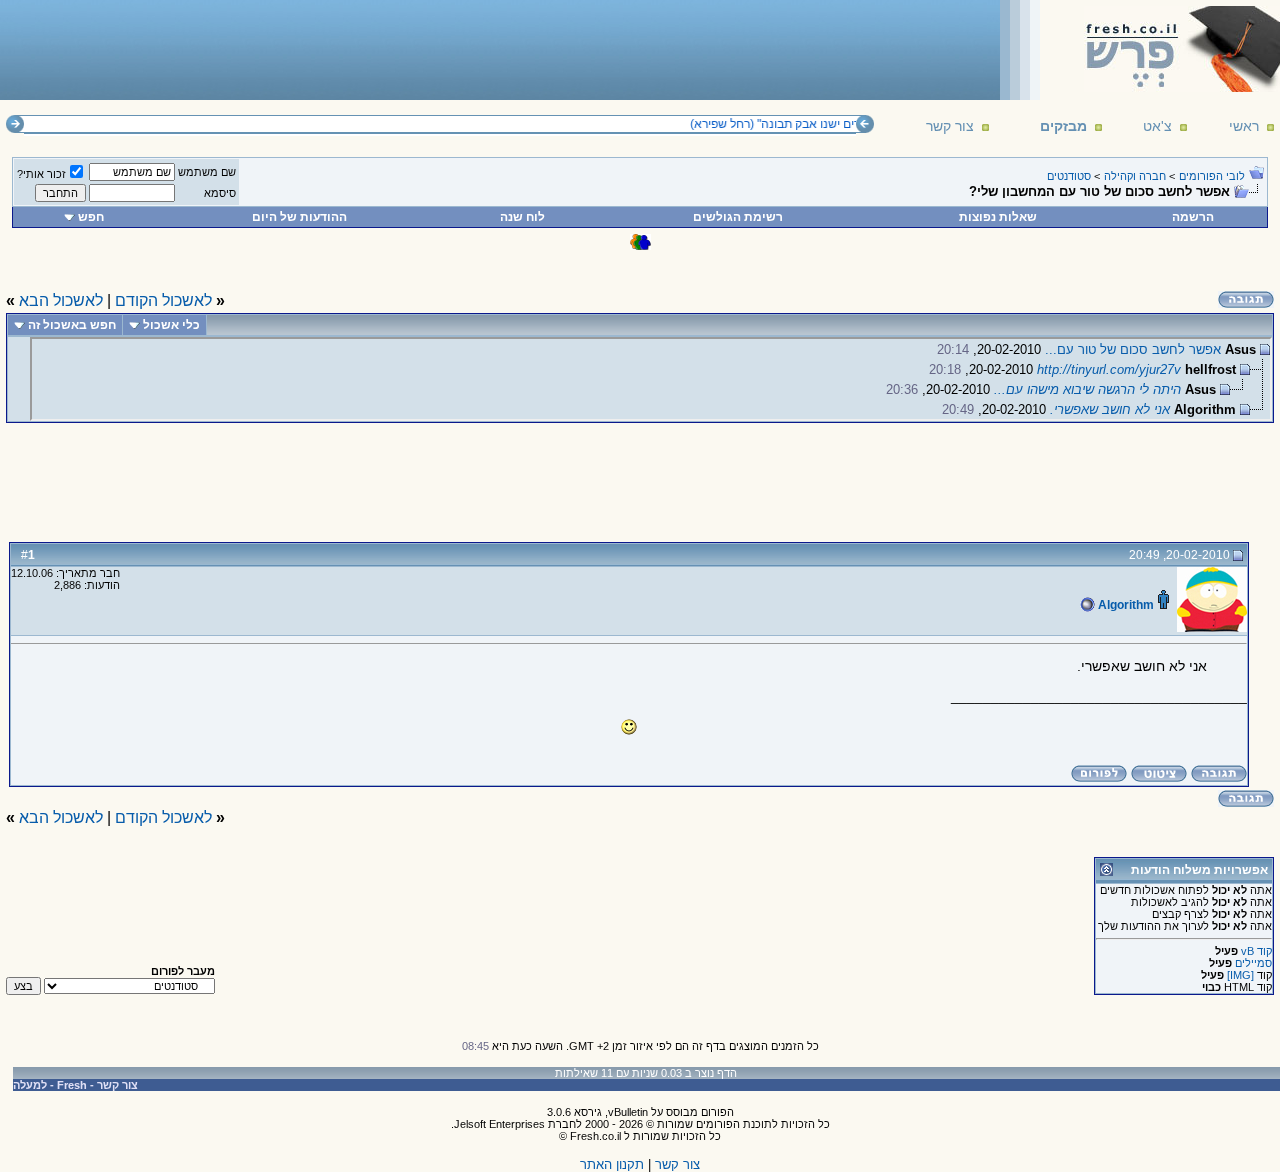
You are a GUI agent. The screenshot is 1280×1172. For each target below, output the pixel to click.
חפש (91, 217)
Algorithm (1124, 605)
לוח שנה (522, 217)
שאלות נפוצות (998, 217)
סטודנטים (1069, 176)
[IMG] (1240, 975)
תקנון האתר (612, 1164)
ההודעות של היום (299, 217)
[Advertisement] (371, 49)
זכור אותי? (41, 174)
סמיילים (1253, 963)
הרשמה (1193, 217)
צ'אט (1157, 126)
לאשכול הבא (61, 300)
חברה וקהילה (1135, 176)
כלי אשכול (171, 325)
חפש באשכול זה (72, 325)
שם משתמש (207, 172)
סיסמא (220, 193)
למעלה (30, 1085)
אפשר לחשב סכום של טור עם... (1133, 349)
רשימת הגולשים (738, 217)
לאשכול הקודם (163, 300)
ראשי (1244, 126)
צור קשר (950, 126)
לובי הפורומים (1212, 176)
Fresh (72, 1085)
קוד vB (1256, 951)
